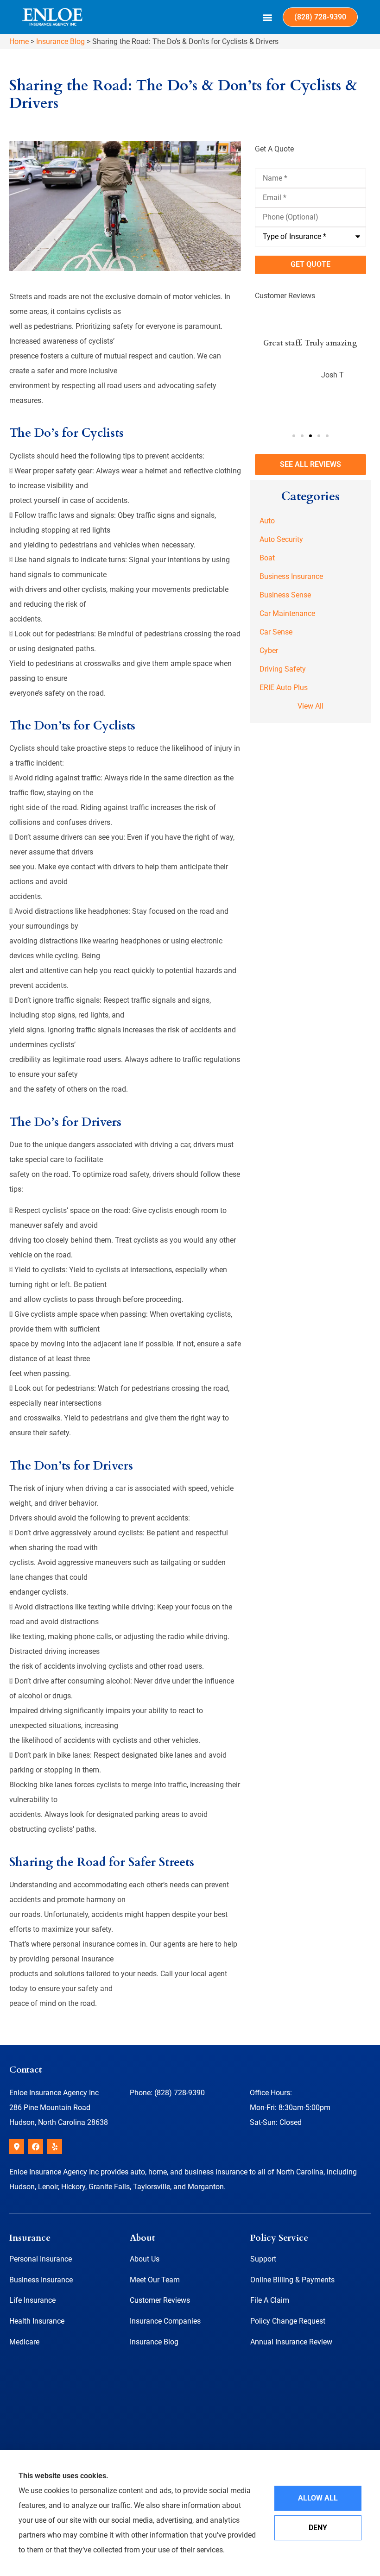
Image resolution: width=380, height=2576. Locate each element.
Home (19, 41)
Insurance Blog (60, 41)
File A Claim (270, 2300)
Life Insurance (32, 2300)
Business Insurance (41, 2280)
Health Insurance (37, 2321)
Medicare (24, 2342)
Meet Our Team (155, 2280)
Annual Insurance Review (291, 2342)
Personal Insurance (41, 2259)
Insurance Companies (165, 2321)
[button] (268, 17)
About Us (145, 2259)
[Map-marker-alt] (17, 2147)
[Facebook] (36, 2147)
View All (310, 706)
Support (263, 2259)
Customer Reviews (160, 2300)
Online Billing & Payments (292, 2280)
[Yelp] (55, 2147)
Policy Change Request (288, 2321)
